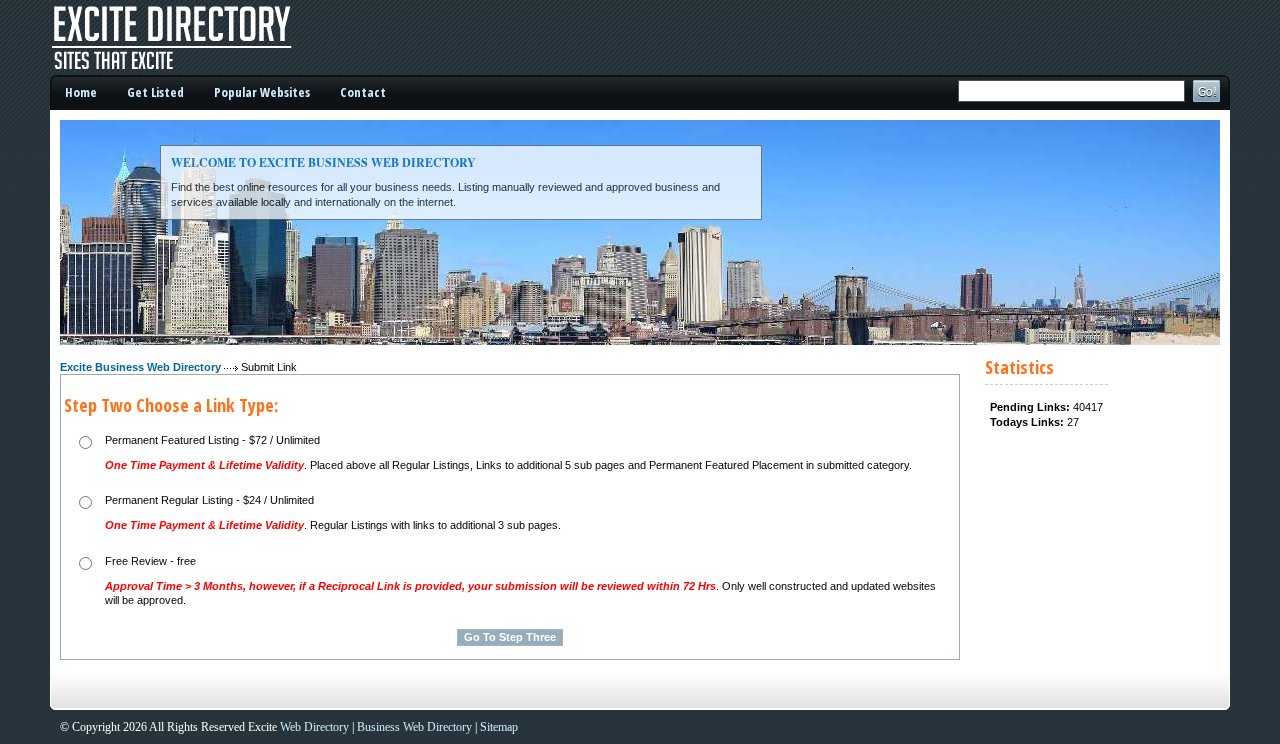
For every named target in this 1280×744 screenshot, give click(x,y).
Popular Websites (262, 92)
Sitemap (499, 727)
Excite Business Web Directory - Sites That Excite (200, 37)
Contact (363, 92)
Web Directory (314, 727)
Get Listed (155, 92)
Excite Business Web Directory (140, 367)
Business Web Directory (414, 727)
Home (81, 92)
